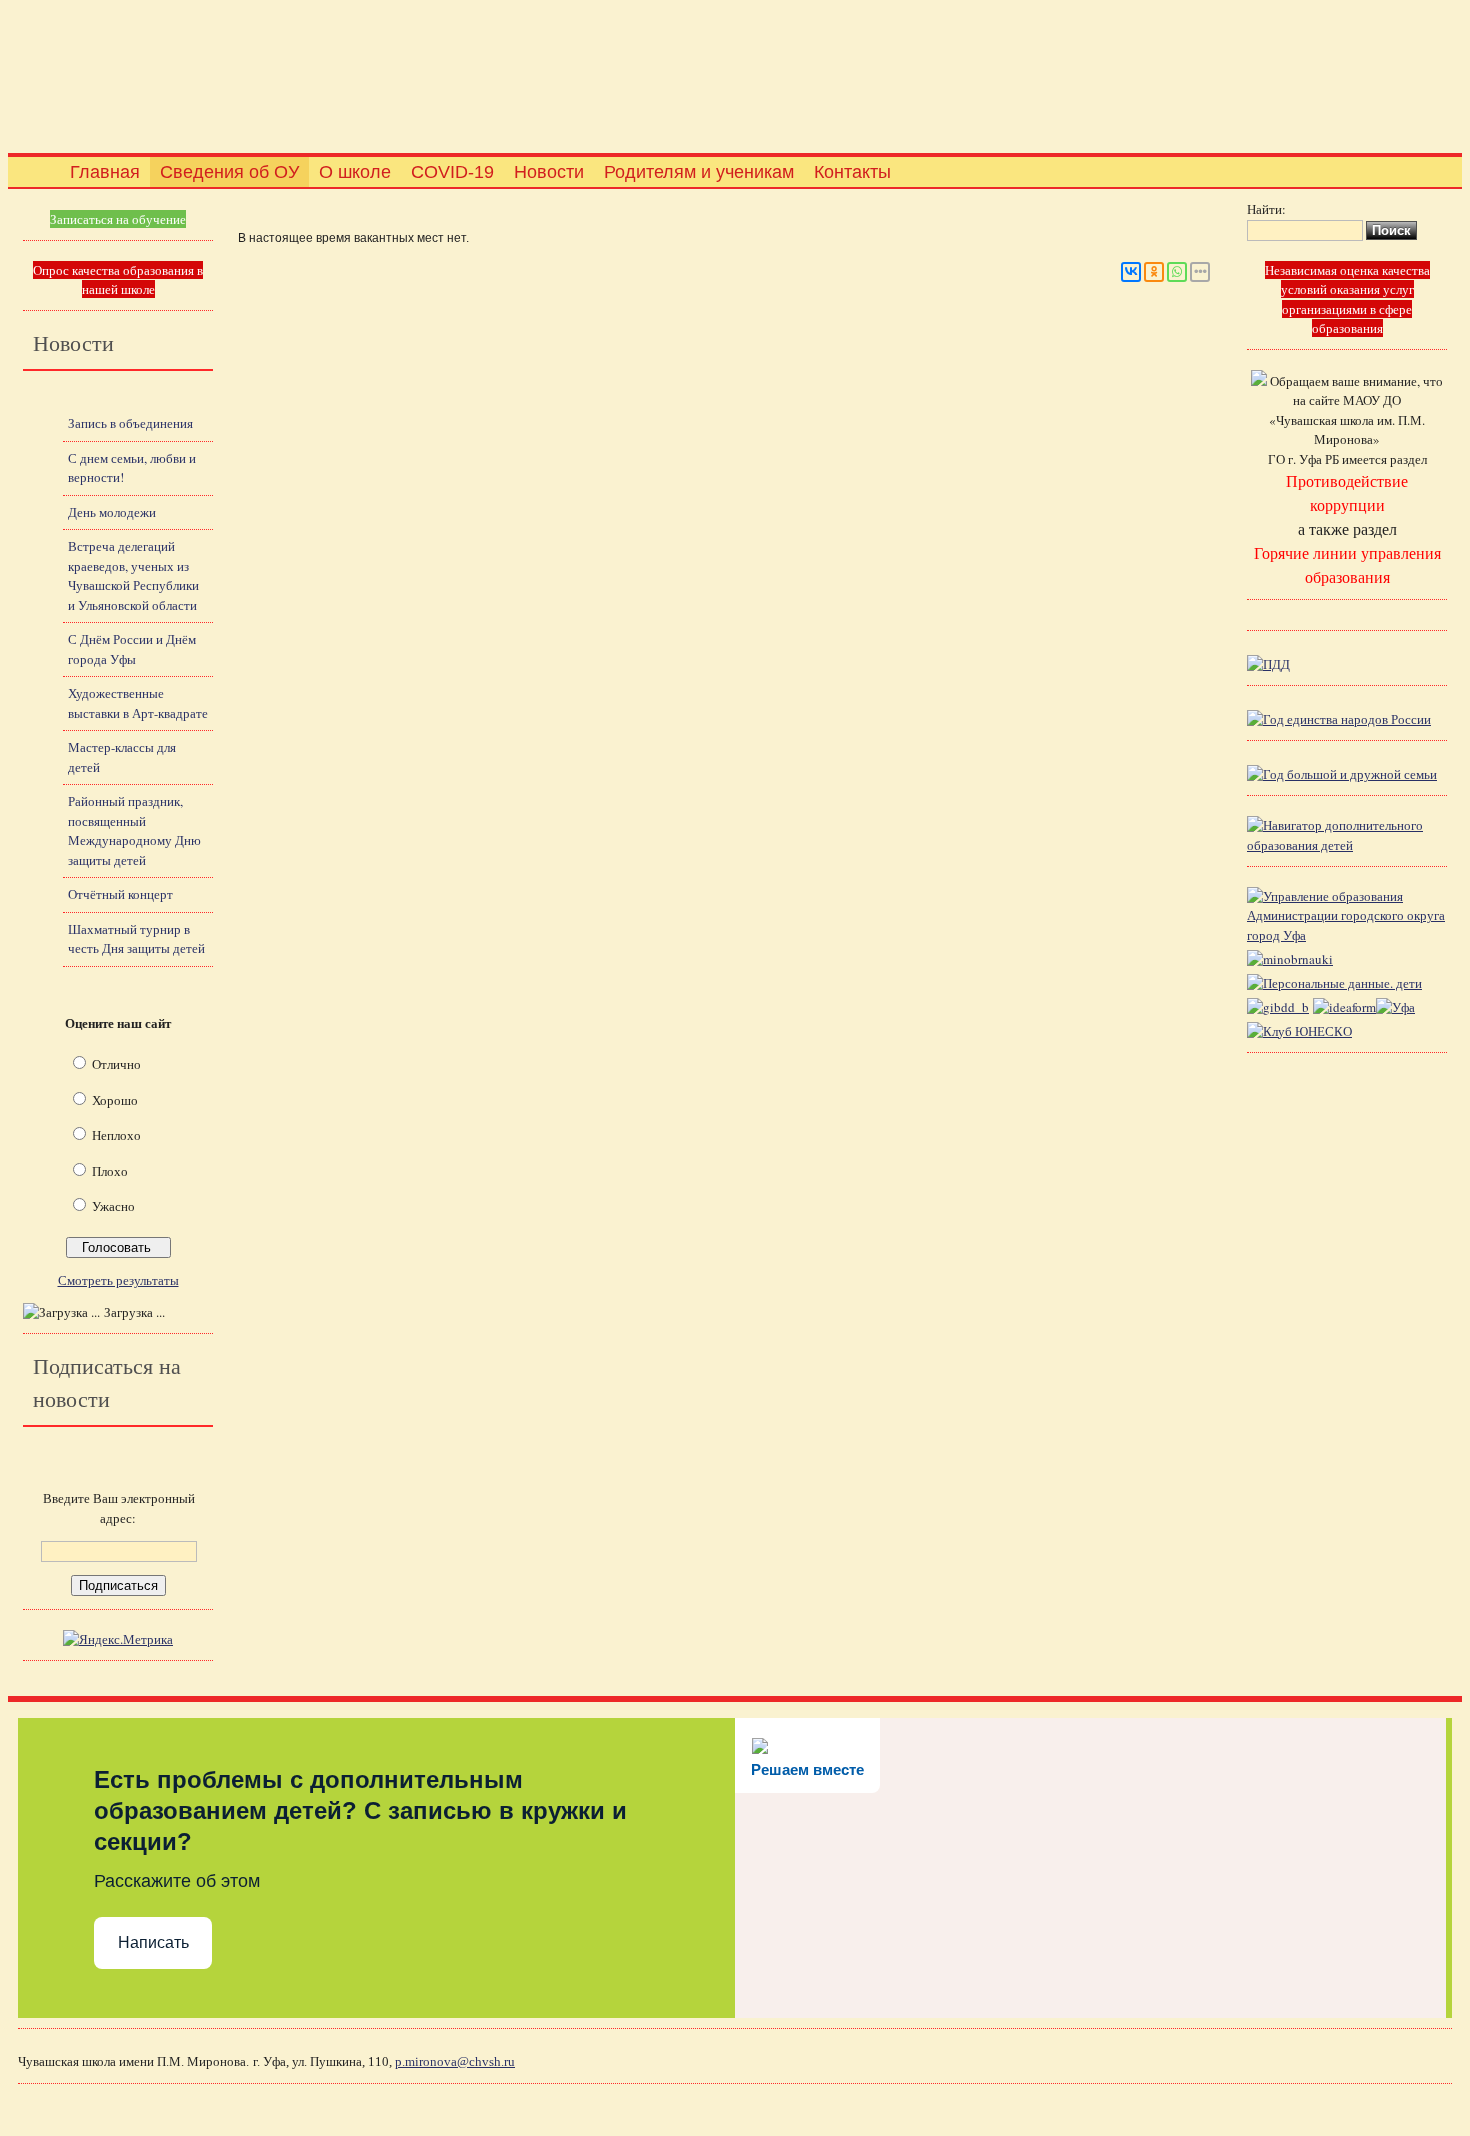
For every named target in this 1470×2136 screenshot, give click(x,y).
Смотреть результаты (118, 1280)
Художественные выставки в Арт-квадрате (138, 703)
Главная (105, 172)
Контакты (852, 172)
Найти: (1266, 209)
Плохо (110, 1171)
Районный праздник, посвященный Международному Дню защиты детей (134, 830)
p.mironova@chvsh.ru (455, 2061)
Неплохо (116, 1135)
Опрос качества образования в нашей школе (118, 280)
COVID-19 (452, 172)
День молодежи (112, 512)
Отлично (116, 1064)
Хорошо (115, 1100)
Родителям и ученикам (699, 172)
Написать (153, 1942)
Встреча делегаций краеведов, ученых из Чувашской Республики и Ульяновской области (133, 575)
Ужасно (113, 1206)
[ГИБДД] (1278, 1007)
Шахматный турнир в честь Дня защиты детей (136, 939)
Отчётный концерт (120, 894)
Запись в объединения (130, 423)
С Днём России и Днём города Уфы (132, 649)
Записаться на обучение (118, 219)
